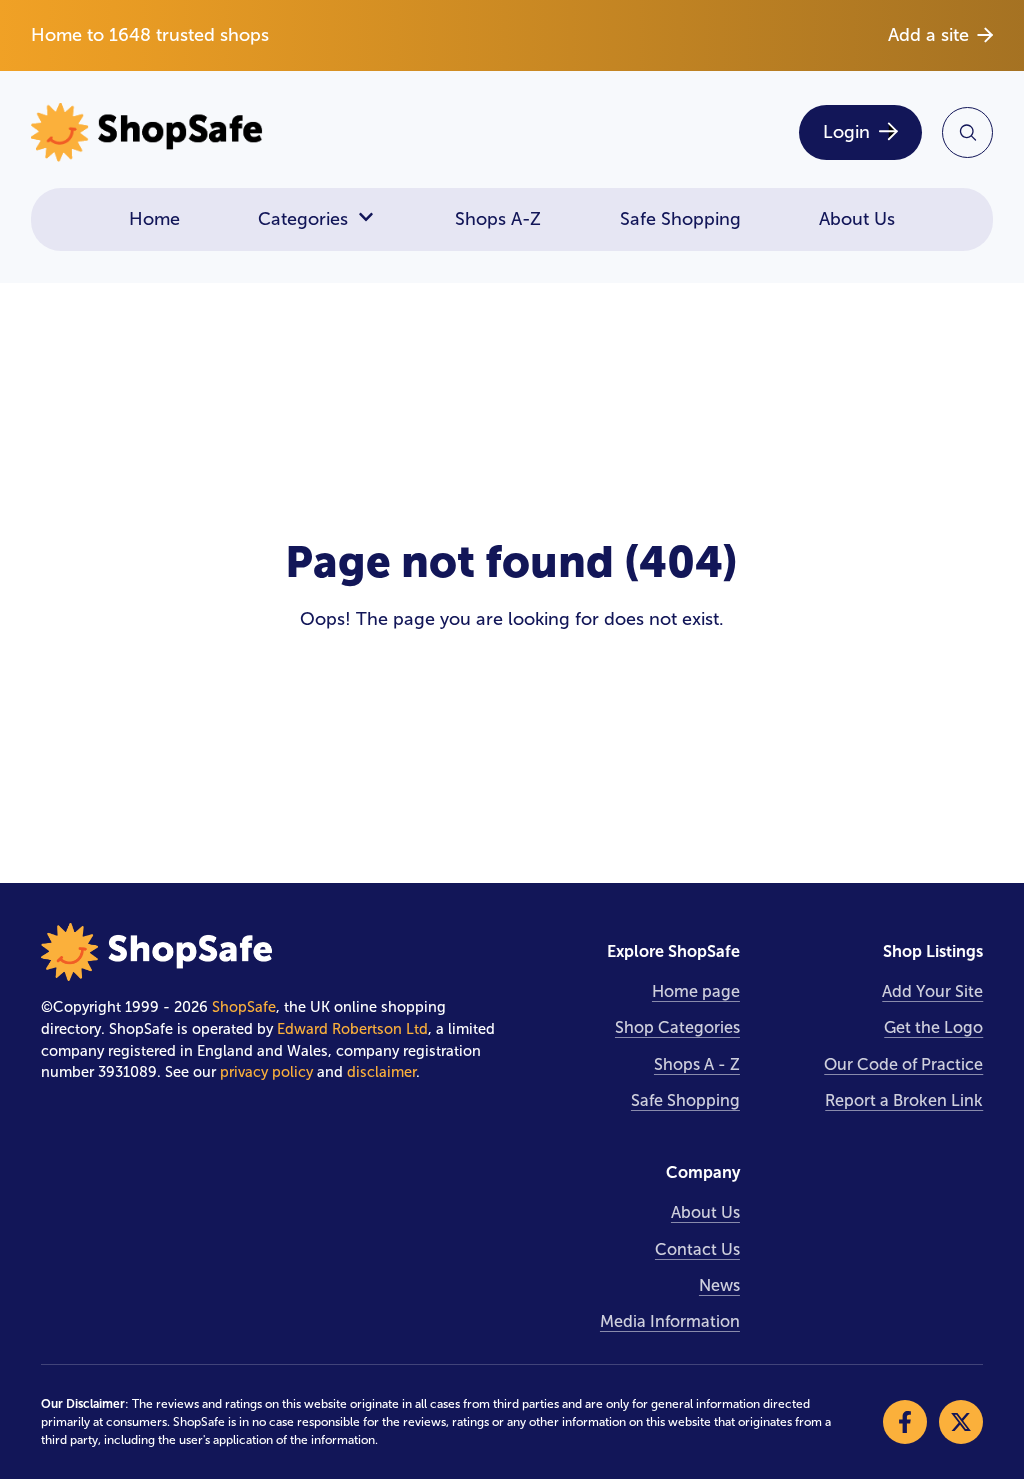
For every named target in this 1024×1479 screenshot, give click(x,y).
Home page (696, 991)
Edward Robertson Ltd (352, 1029)
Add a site (928, 35)
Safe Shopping (680, 219)
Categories (303, 219)
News (719, 1285)
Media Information (670, 1321)
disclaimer (381, 1072)
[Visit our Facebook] (905, 1422)
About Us (857, 219)
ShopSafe (244, 1007)
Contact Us (697, 1249)
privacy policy (266, 1072)
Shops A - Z (697, 1064)
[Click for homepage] (265, 132)
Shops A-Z (498, 219)
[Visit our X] (961, 1422)
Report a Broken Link (904, 1100)
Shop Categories (677, 1027)
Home (154, 219)
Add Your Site (932, 991)
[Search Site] (967, 132)
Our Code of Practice (903, 1064)
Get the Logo (933, 1027)
